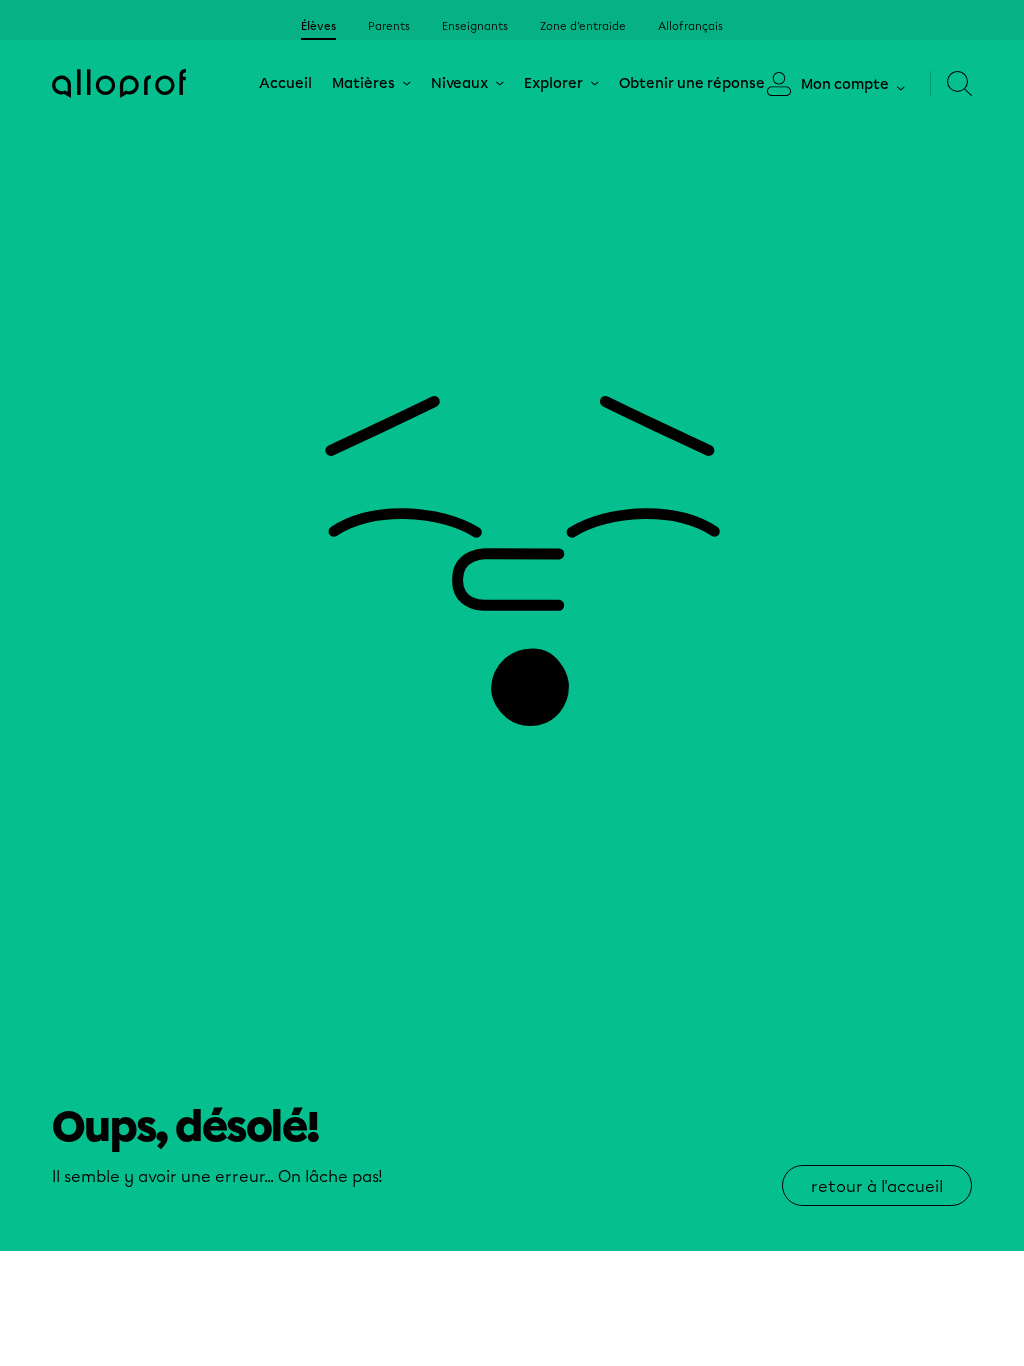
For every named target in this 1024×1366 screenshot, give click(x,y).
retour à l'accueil (877, 1186)
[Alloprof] (119, 83)
